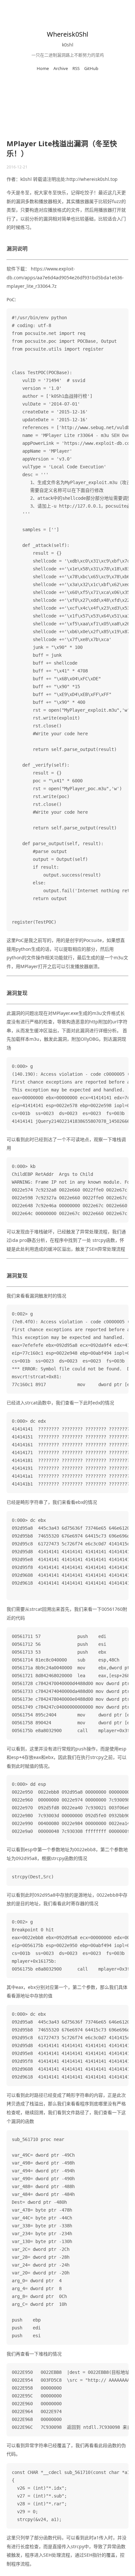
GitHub (91, 68)
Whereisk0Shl (67, 34)
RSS (76, 68)
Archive (61, 68)
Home (43, 68)
